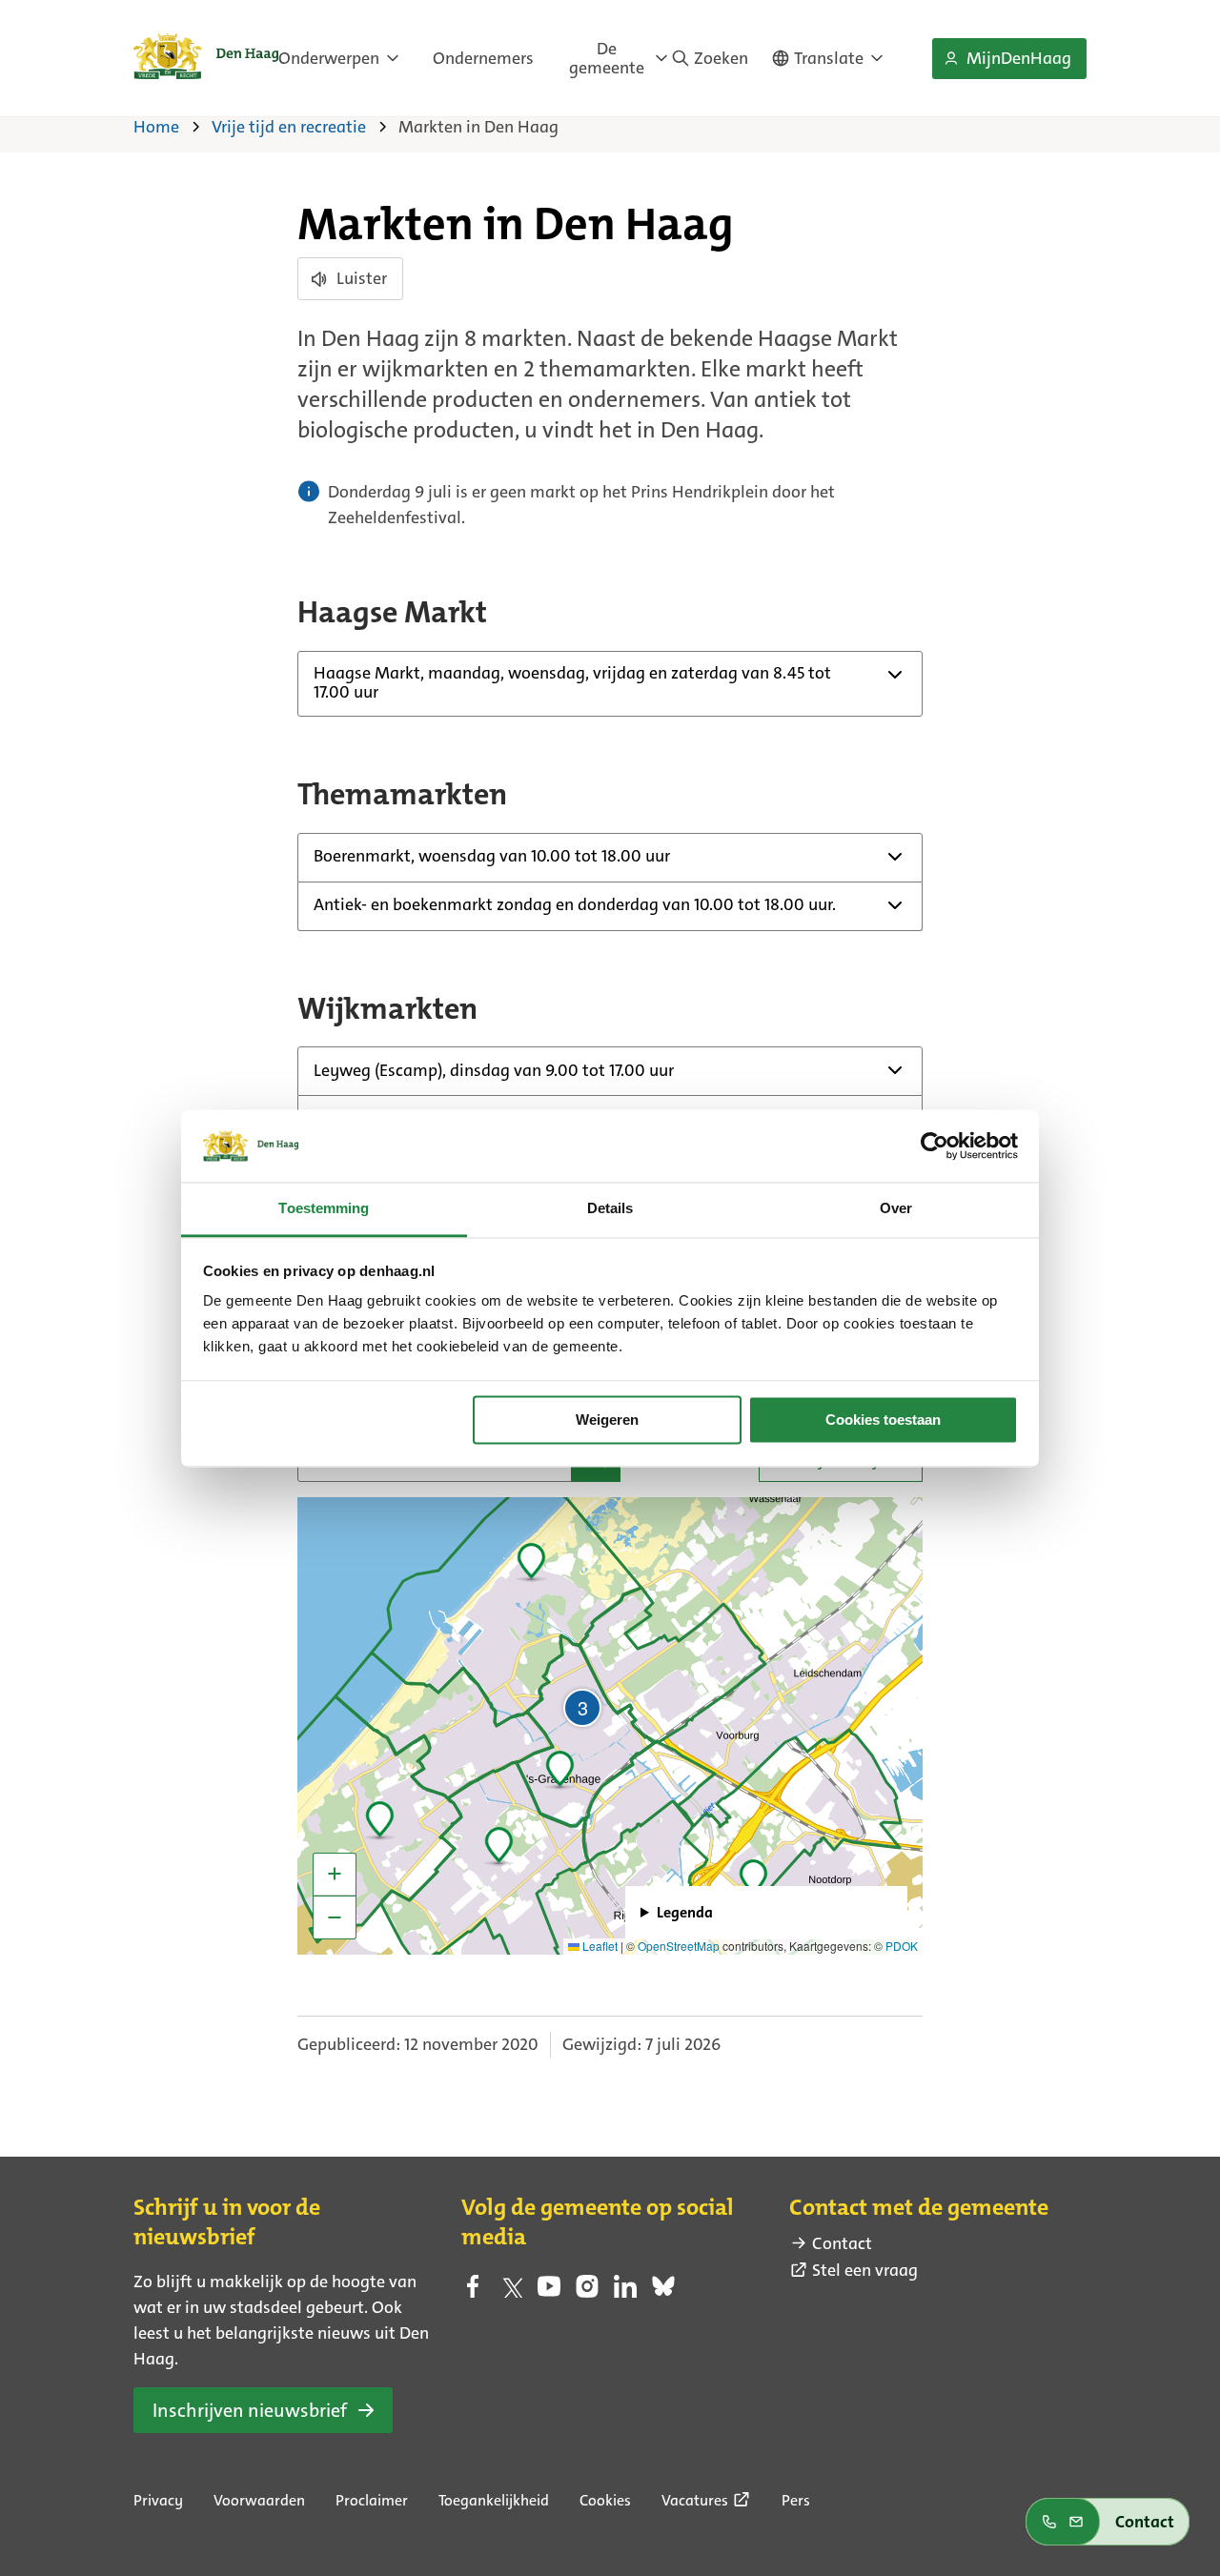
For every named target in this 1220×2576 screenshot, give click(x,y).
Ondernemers (483, 58)
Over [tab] (896, 1209)
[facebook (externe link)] (473, 2292)
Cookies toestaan (883, 1420)
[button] (752, 1875)
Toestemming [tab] (324, 1209)
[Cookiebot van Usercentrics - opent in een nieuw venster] (935, 1146)
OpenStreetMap (679, 1946)
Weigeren (607, 1420)
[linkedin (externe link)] (625, 2292)
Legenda (685, 1912)
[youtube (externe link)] (549, 2292)
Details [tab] (610, 1209)
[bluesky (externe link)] (663, 2292)
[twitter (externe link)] (511, 2292)
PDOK (902, 1946)
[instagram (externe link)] (587, 2292)
